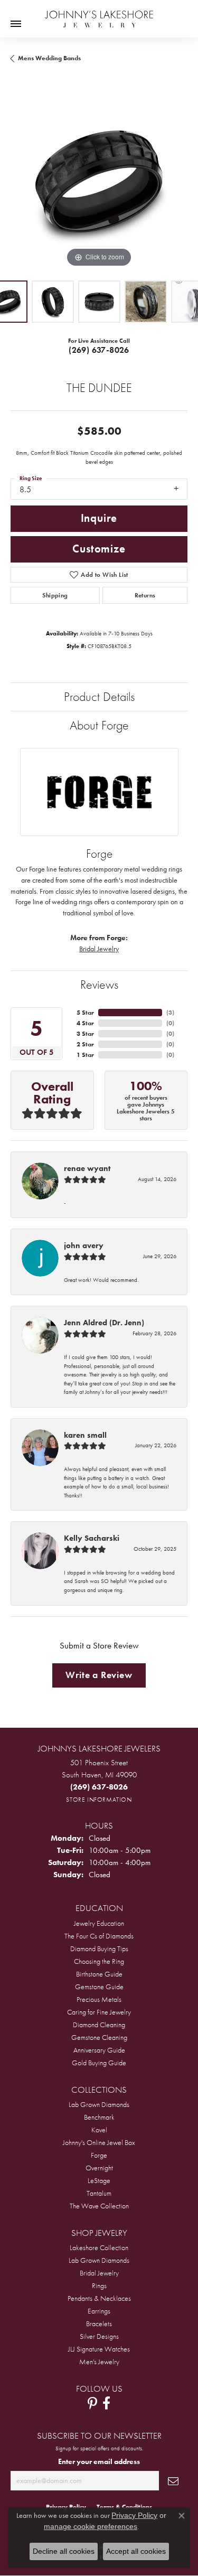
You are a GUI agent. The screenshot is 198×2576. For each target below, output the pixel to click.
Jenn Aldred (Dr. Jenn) (104, 1323)
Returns (145, 595)
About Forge (99, 725)
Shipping (55, 595)
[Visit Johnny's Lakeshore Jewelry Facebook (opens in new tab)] (106, 2403)
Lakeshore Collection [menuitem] (99, 2247)
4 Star (85, 1023)
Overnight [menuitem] (99, 2168)
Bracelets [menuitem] (99, 2324)
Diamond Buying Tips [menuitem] (99, 1949)
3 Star (85, 1034)
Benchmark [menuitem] (99, 2117)
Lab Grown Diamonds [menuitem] (99, 2104)
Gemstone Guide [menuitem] (99, 1987)
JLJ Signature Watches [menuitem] (99, 2349)
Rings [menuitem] (99, 2285)
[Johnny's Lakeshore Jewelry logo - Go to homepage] (99, 14)
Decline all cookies (64, 2551)
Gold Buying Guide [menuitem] (99, 2063)
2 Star (85, 1044)
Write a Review (99, 1675)
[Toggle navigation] (16, 24)
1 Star (85, 1055)
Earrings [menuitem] (99, 2311)
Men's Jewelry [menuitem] (99, 2362)
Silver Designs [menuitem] (99, 2336)
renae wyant (87, 1168)
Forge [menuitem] (99, 2155)
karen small (85, 1435)
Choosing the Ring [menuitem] (99, 1961)
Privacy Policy (134, 2515)
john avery (84, 1245)
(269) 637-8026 (99, 350)
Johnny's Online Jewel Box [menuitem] (99, 2142)
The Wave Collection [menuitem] (99, 2206)
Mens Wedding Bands (49, 58)
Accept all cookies (136, 2551)
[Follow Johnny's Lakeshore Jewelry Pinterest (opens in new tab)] (92, 2403)
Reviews (99, 984)
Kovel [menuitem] (99, 2130)
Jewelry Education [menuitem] (99, 1923)
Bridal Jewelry (99, 949)
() (170, 1013)
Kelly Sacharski (92, 1538)
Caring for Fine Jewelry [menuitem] (99, 2012)
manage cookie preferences (91, 2526)
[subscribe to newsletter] (173, 2481)
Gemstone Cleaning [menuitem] (99, 2037)
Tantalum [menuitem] (99, 2193)
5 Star (85, 1013)
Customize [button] (99, 549)
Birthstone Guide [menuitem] (99, 1974)
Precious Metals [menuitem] (99, 1999)
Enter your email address (99, 2461)
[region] (99, 181)
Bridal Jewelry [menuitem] (99, 2273)
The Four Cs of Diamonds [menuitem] (99, 1936)
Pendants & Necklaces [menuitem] (99, 2298)
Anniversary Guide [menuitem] (99, 2050)
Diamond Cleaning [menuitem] (99, 2025)
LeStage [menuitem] (99, 2180)
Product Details (99, 696)
